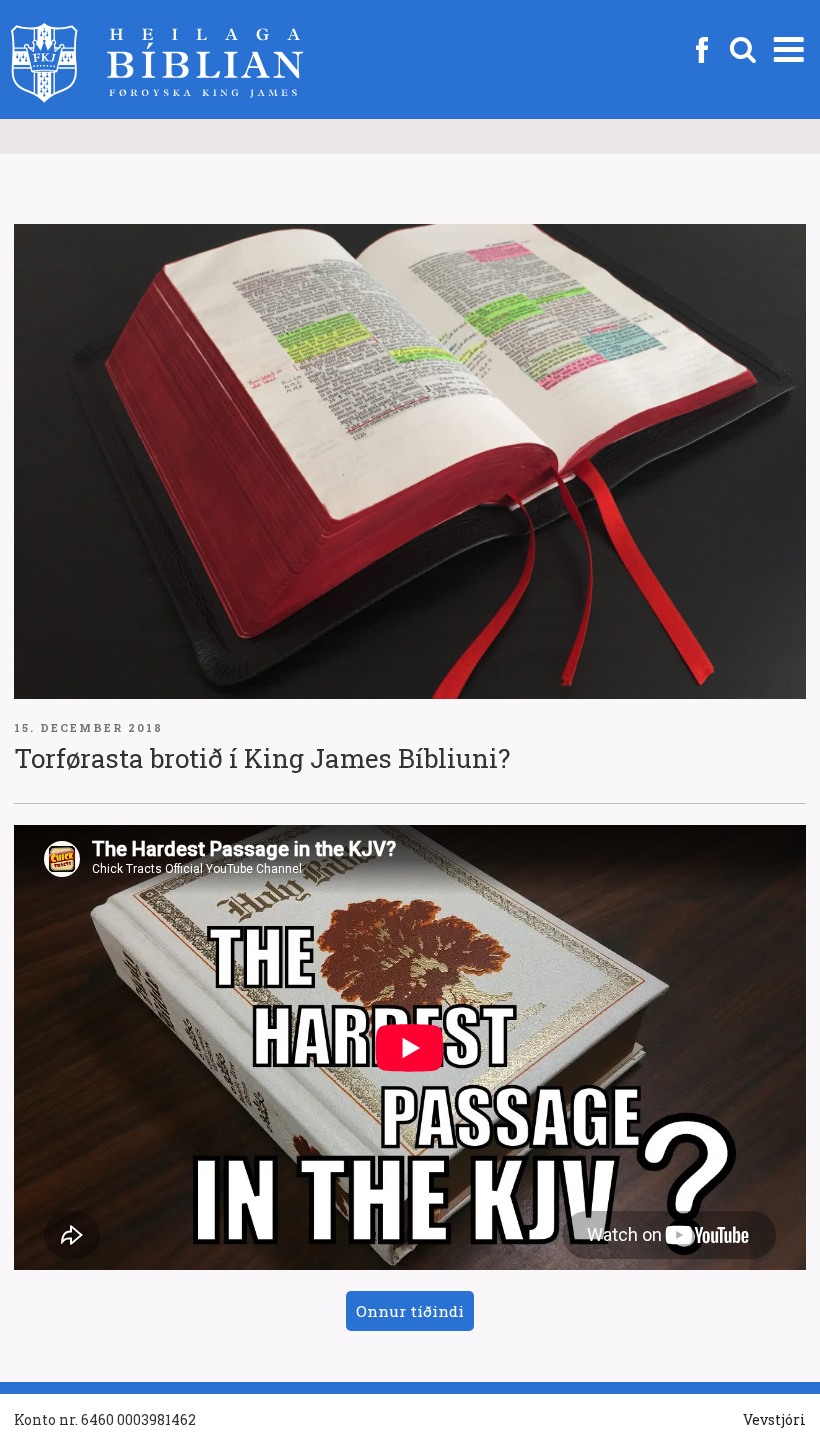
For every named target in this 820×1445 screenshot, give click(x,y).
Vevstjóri (774, 1419)
